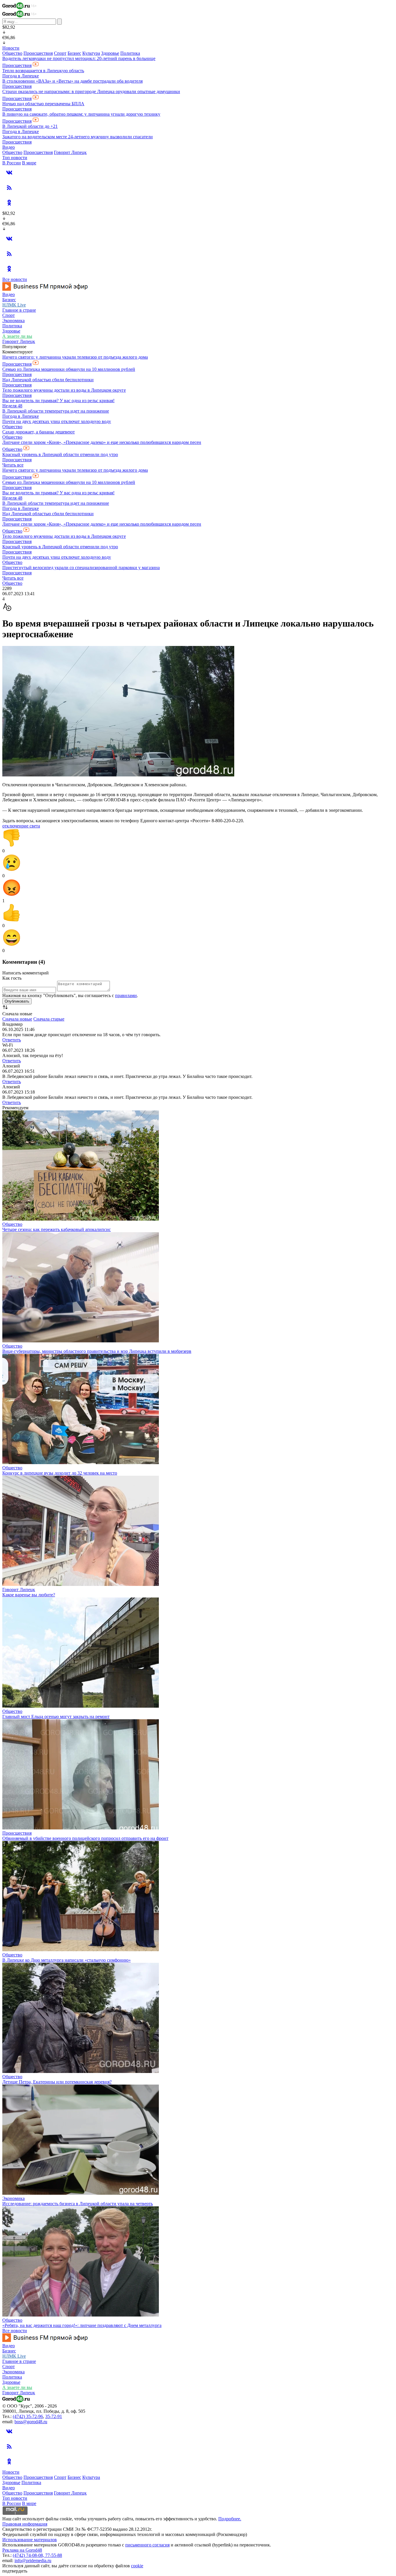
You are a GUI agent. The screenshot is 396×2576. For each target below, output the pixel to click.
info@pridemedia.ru (33, 2560)
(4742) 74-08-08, (29, 2555)
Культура (91, 53)
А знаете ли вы (17, 336)
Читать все (13, 465)
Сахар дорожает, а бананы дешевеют (39, 432)
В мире (29, 163)
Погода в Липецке (21, 76)
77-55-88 (54, 2555)
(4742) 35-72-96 (28, 2416)
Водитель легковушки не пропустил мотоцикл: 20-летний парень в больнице (79, 58)
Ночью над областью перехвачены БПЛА (43, 104)
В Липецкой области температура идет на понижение (56, 411)
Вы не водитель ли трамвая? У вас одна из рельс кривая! (58, 401)
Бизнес (74, 53)
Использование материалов (30, 2540)
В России (12, 163)
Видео (9, 147)
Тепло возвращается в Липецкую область (43, 71)
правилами (126, 995)
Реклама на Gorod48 (22, 2550)
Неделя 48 (12, 406)
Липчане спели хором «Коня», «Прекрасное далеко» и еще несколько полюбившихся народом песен (102, 442)
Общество (12, 53)
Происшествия (38, 53)
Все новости (15, 279)
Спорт (60, 53)
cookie (137, 2566)
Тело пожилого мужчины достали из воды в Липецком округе (64, 390)
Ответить (12, 1040)
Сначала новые (17, 1019)
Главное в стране (19, 310)
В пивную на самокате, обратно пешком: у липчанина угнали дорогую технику (81, 114)
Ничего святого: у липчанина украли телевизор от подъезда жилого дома (75, 357)
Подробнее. (230, 2519)
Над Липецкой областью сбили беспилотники (48, 380)
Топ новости (15, 158)
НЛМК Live (14, 305)
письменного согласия (147, 2545)
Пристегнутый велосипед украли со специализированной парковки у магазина (81, 568)
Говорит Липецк (70, 152)
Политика (130, 53)
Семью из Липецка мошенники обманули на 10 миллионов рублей (69, 369)
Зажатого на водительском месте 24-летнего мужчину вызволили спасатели (78, 137)
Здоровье (110, 53)
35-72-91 (54, 2416)
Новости (11, 48)
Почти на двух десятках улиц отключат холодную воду (57, 421)
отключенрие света (21, 826)
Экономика (13, 321)
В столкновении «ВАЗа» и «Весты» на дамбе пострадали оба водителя (72, 81)
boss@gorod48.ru (31, 2422)
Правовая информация (25, 2524)
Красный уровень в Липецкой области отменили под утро (60, 454)
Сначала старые (49, 1019)
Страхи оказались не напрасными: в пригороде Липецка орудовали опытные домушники (91, 91)
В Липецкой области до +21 (30, 126)
